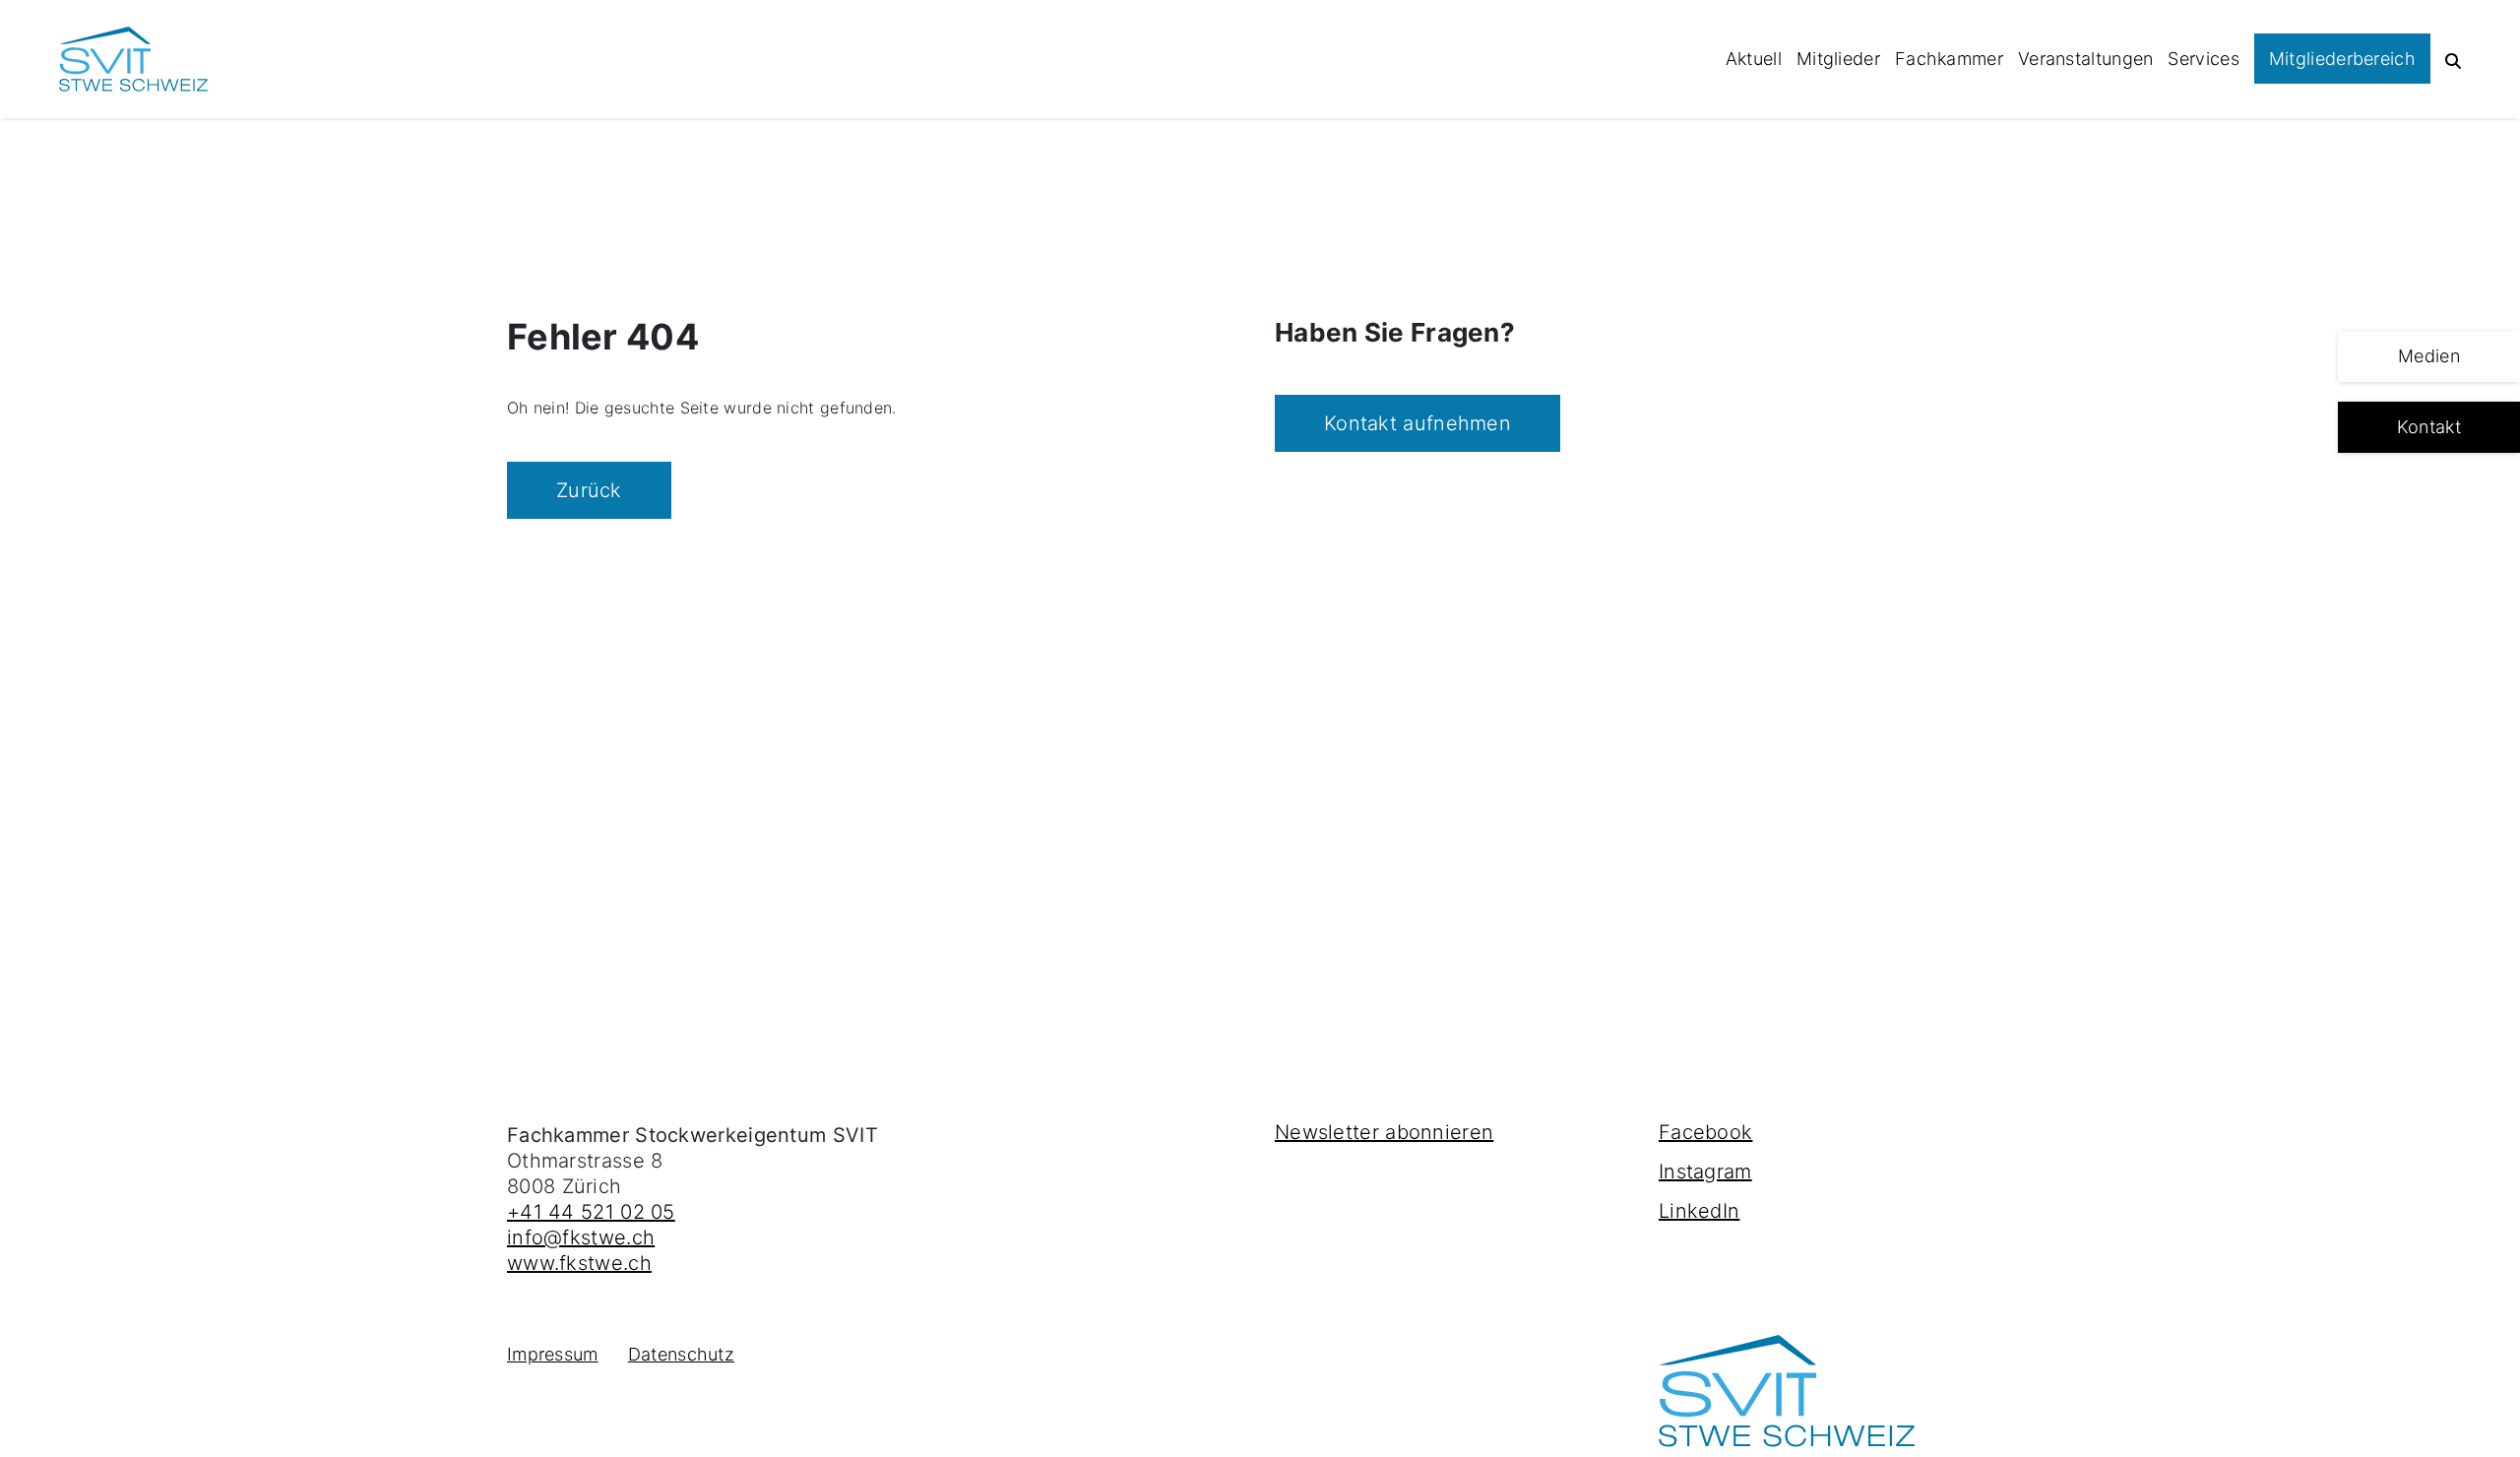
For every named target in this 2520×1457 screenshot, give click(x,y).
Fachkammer (1949, 59)
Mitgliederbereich (2342, 59)
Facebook (1705, 1132)
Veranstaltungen (2086, 59)
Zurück (589, 490)
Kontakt (2429, 427)
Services (2203, 59)
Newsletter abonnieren (1384, 1132)
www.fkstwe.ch (579, 1263)
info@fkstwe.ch (581, 1237)
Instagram (1705, 1172)
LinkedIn (1699, 1211)
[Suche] (2453, 59)
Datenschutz (681, 1354)
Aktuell (1754, 59)
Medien (2429, 356)
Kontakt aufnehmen (1417, 423)
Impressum (553, 1354)
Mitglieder (1838, 59)
